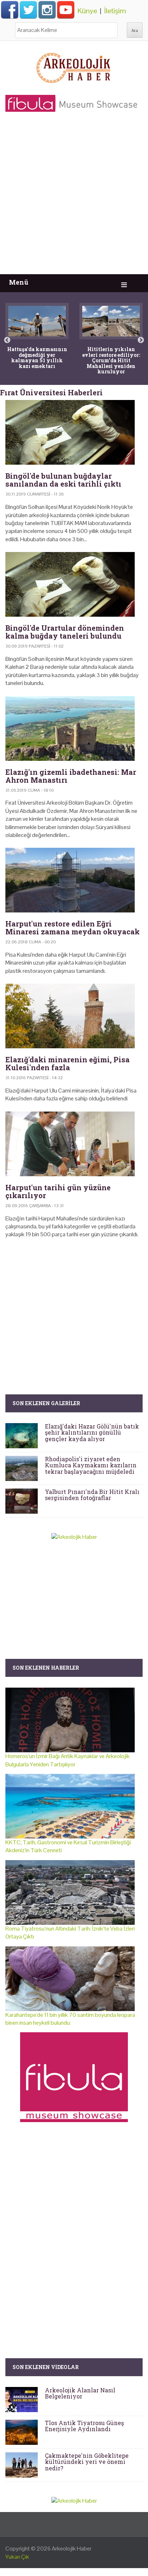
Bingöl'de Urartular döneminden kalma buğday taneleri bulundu (65, 632)
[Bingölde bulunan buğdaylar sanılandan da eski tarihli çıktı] (74, 432)
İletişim (115, 11)
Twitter (28, 10)
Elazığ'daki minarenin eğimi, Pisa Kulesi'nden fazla (68, 1063)
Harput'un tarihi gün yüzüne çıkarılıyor (58, 1191)
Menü (19, 282)
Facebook (10, 10)
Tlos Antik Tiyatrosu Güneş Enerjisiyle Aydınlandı (84, 2426)
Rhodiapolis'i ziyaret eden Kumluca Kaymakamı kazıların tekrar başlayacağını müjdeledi (91, 1465)
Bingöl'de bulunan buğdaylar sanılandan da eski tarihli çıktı (63, 480)
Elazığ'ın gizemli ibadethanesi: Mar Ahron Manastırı (71, 776)
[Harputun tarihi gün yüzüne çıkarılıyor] (74, 1144)
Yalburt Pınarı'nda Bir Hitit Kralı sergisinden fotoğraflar (92, 1495)
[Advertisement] (74, 197)
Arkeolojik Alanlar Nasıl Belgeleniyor (80, 2393)
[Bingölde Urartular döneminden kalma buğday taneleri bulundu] (74, 584)
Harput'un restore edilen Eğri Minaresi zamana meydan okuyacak (73, 928)
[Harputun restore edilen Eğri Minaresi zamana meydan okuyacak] (74, 880)
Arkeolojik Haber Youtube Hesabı (66, 10)
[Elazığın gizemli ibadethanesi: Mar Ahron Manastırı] (74, 728)
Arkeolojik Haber (72, 2549)
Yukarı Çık (17, 2557)
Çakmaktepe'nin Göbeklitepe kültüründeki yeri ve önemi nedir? (87, 2462)
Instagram (47, 10)
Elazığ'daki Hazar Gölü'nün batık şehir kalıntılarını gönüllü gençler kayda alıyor (92, 1432)
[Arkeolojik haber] (74, 66)
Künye (87, 11)
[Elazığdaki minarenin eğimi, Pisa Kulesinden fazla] (74, 1016)
